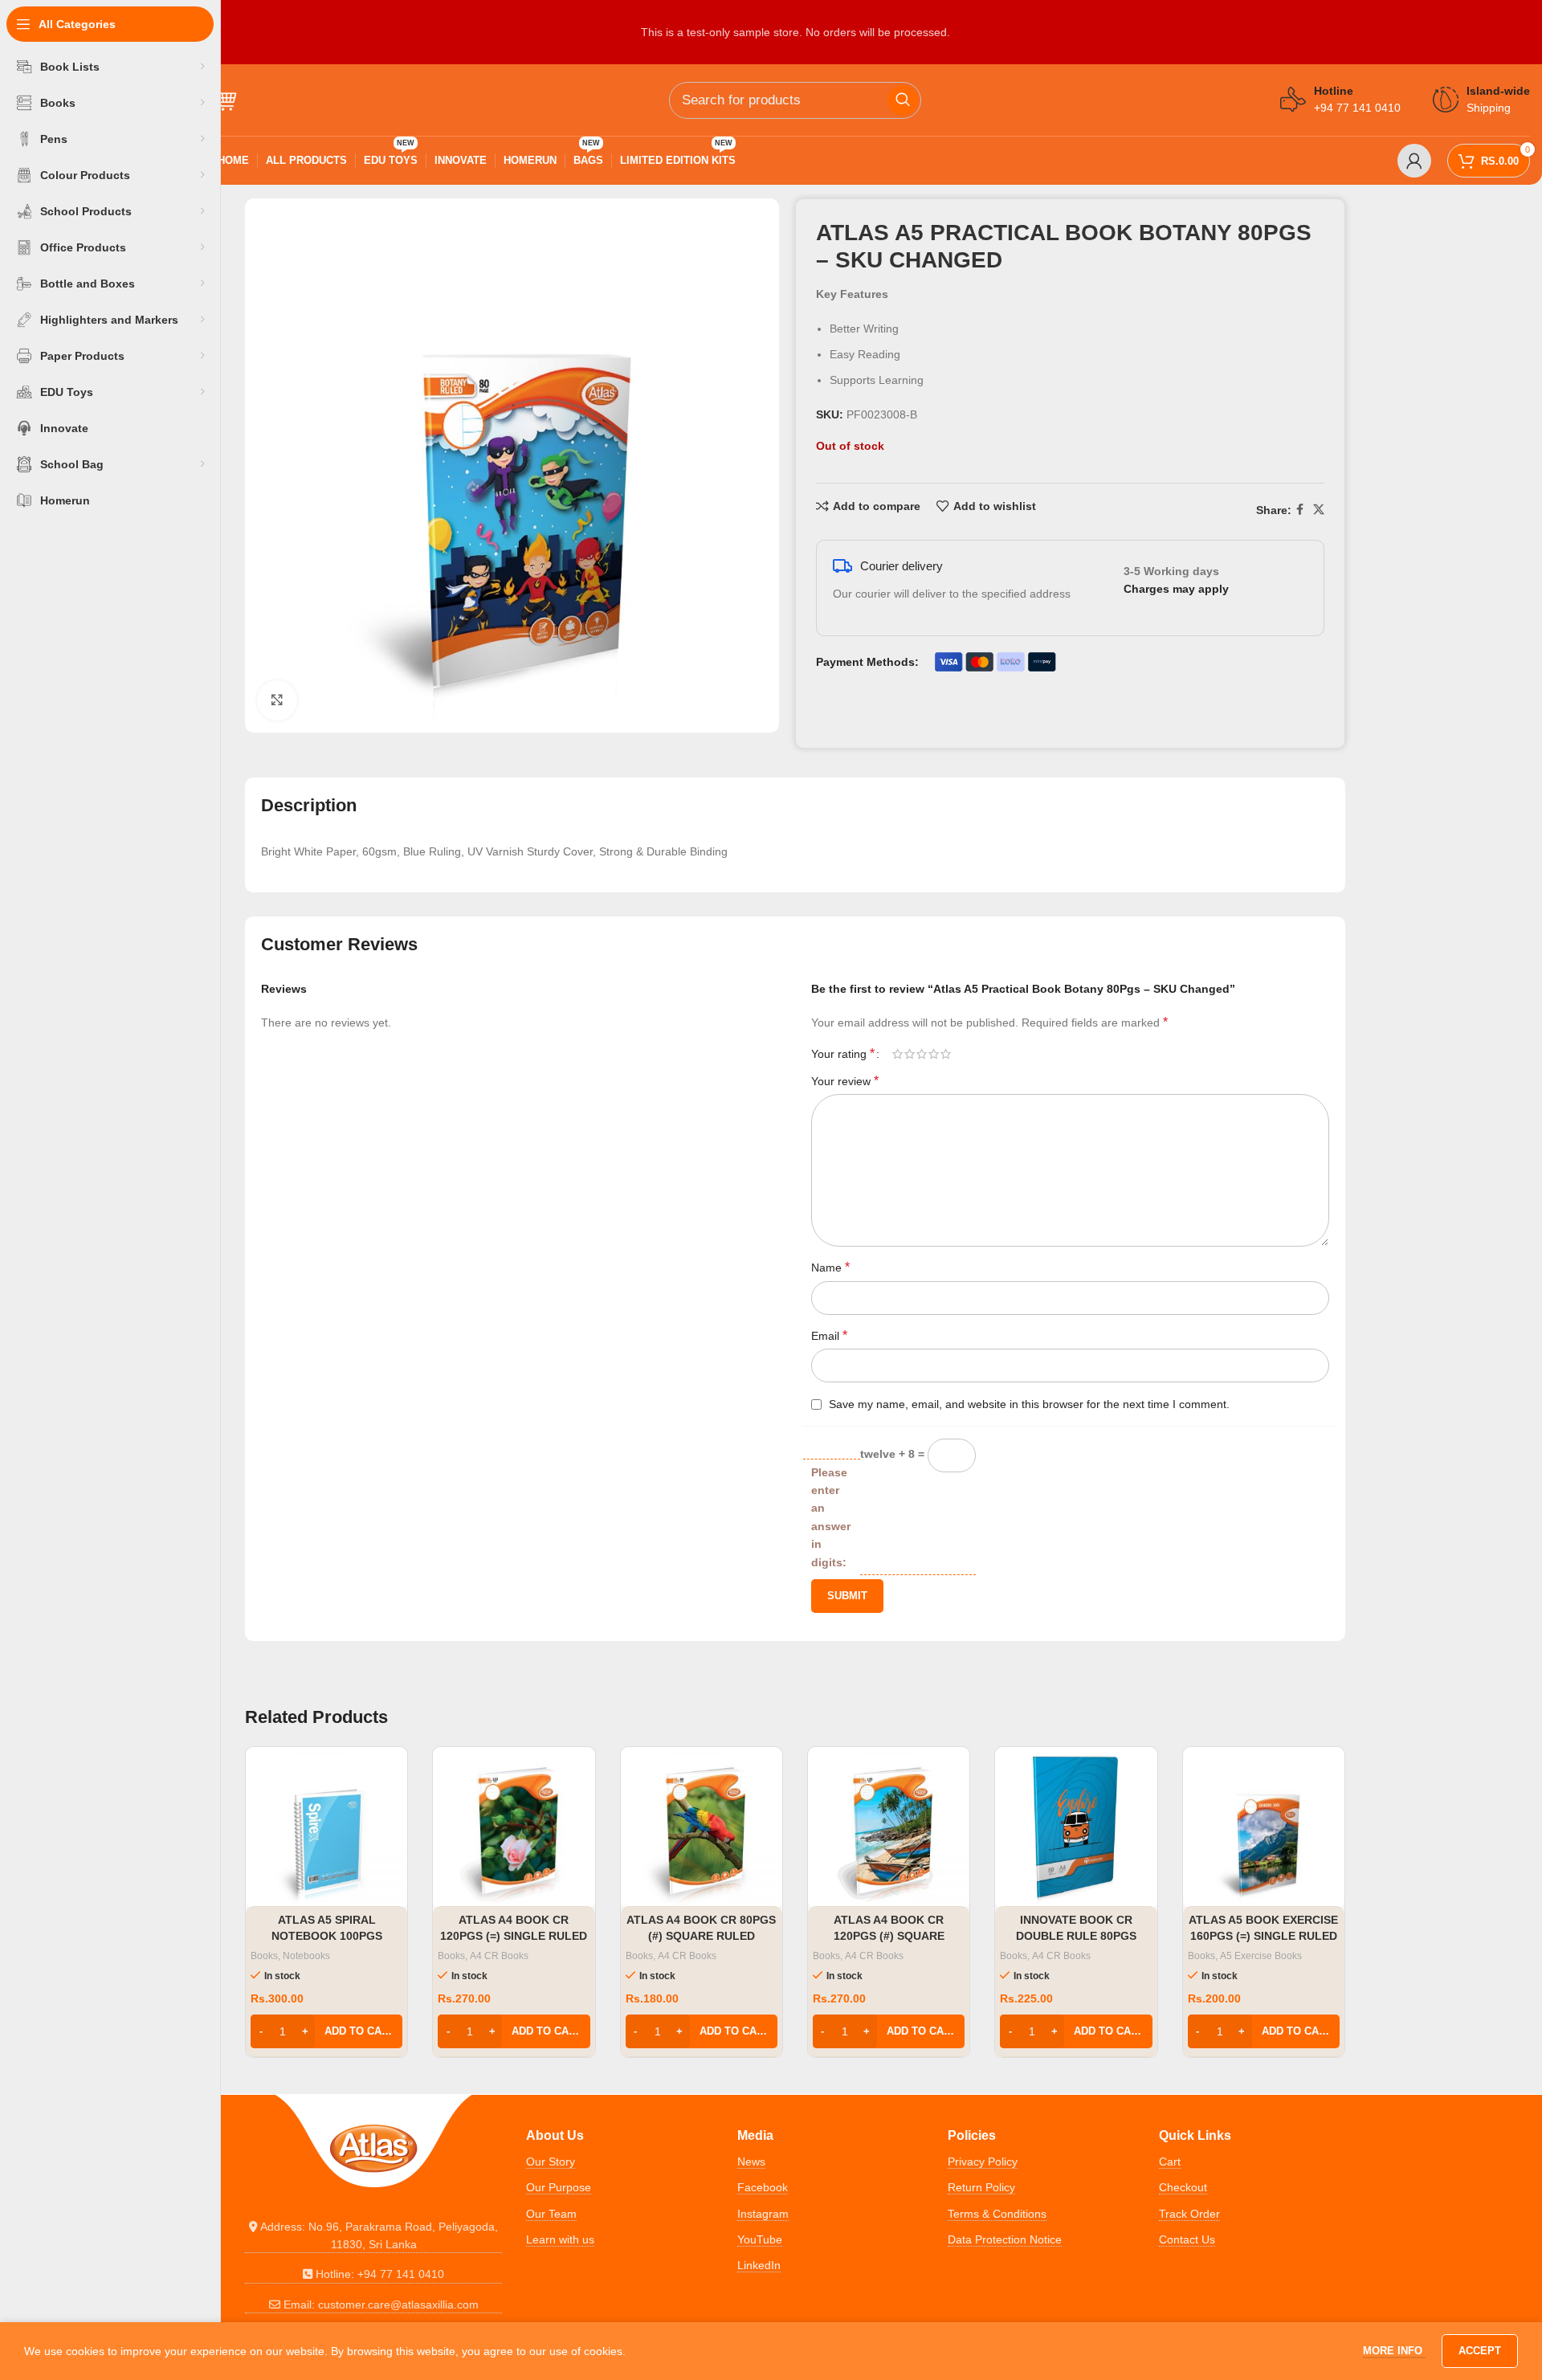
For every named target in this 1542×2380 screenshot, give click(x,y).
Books (264, 1956)
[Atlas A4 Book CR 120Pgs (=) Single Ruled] (514, 1828)
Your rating (843, 1054)
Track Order (1189, 2214)
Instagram (763, 2214)
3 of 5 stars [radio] (922, 1054)
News (751, 2162)
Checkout (1183, 2187)
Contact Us (1187, 2239)
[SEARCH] (903, 100)
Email (829, 1335)
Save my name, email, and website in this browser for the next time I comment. (1029, 1404)
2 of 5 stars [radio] (910, 1054)
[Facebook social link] (1300, 510)
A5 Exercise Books (1261, 1956)
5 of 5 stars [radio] (946, 1054)
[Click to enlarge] (277, 700)
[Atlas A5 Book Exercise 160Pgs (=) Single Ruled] (1264, 1828)
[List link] (373, 2236)
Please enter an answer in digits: (831, 1517)
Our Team (551, 2214)
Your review (845, 1081)
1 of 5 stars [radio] (897, 1054)
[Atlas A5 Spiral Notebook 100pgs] (326, 1828)
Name (830, 1267)
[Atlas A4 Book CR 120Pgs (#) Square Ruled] (889, 1828)
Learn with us (560, 2239)
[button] (326, 2031)
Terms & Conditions (997, 2214)
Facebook (763, 2187)
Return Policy (981, 2187)
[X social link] (1319, 510)
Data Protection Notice (1005, 2239)
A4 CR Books (499, 1956)
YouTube (760, 2239)
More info (1394, 2351)
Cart (1170, 2162)
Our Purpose (559, 2187)
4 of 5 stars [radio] (934, 1054)
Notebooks (306, 1956)
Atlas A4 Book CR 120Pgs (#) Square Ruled (889, 1935)
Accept (1480, 2351)
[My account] (1414, 161)
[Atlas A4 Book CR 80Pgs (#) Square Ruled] (702, 1828)
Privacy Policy (983, 2162)
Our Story (551, 2162)
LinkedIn (759, 2265)
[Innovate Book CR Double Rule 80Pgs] (1076, 1828)
